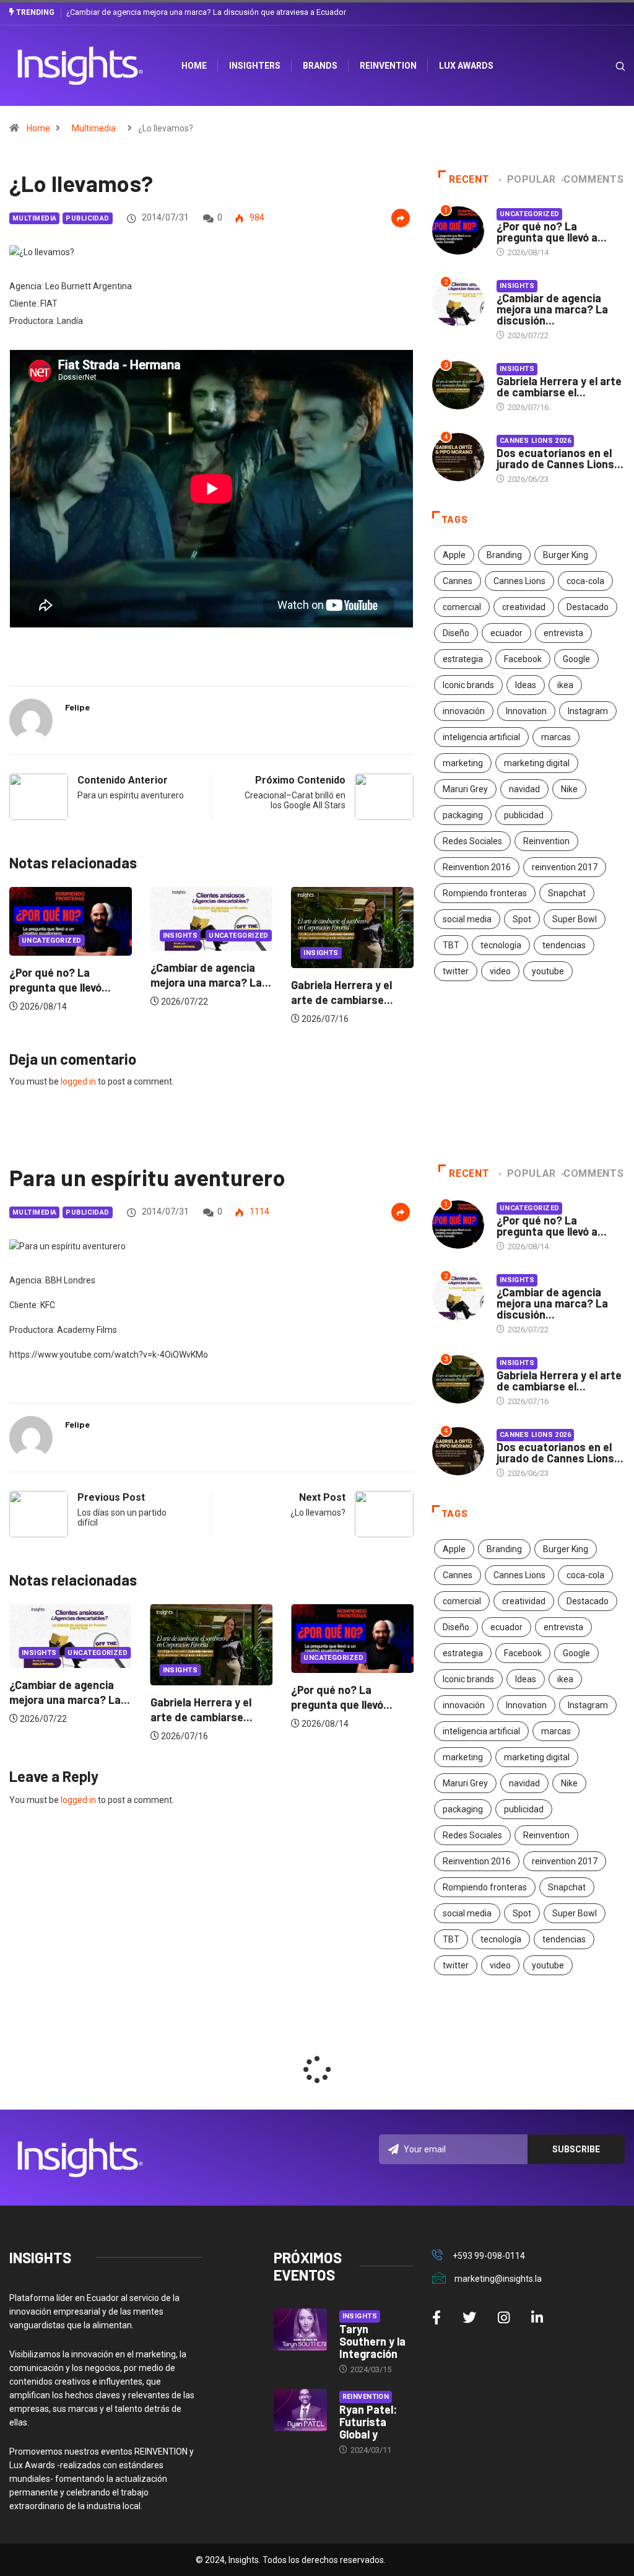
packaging (463, 815)
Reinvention (388, 66)
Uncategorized (193, 941)
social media (467, 919)
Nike (569, 789)
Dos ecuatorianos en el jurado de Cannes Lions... (560, 458)
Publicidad (87, 218)
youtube (548, 971)
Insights (39, 953)
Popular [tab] (532, 179)
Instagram (588, 711)
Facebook (523, 659)
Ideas (526, 685)
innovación (464, 711)
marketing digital (537, 763)
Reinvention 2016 (477, 867)
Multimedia (94, 128)
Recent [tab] (469, 179)
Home (38, 128)
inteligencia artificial (481, 737)
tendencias (564, 945)
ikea (565, 685)
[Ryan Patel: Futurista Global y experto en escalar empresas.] (300, 2410)
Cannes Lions (519, 581)
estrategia (463, 659)
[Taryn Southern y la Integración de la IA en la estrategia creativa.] (300, 2330)
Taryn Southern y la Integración (372, 2341)
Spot (522, 919)
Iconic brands (468, 685)
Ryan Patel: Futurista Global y (368, 2422)
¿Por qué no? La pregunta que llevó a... (552, 232)
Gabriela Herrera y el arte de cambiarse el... (559, 386)
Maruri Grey (465, 789)
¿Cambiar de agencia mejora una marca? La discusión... (552, 309)
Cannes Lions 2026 (535, 441)
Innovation (526, 711)
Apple (454, 555)
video (500, 971)
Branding (504, 555)
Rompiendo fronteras (485, 893)
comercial (462, 607)
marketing (463, 763)
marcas (556, 737)
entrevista (563, 633)
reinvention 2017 (565, 867)
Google (576, 659)
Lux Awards (466, 66)
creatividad (524, 607)
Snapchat (567, 893)
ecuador (506, 633)
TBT (451, 945)
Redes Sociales (472, 841)
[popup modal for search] (605, 66)
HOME (194, 66)
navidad (524, 789)
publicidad (524, 815)
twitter (456, 971)
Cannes (458, 581)
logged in (78, 1081)
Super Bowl (575, 919)
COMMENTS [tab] (593, 179)
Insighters (255, 66)
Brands (320, 66)
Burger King (566, 555)
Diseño (456, 633)
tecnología (501, 945)
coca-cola (585, 581)
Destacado (588, 607)
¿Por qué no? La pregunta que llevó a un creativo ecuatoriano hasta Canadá (200, 12)
